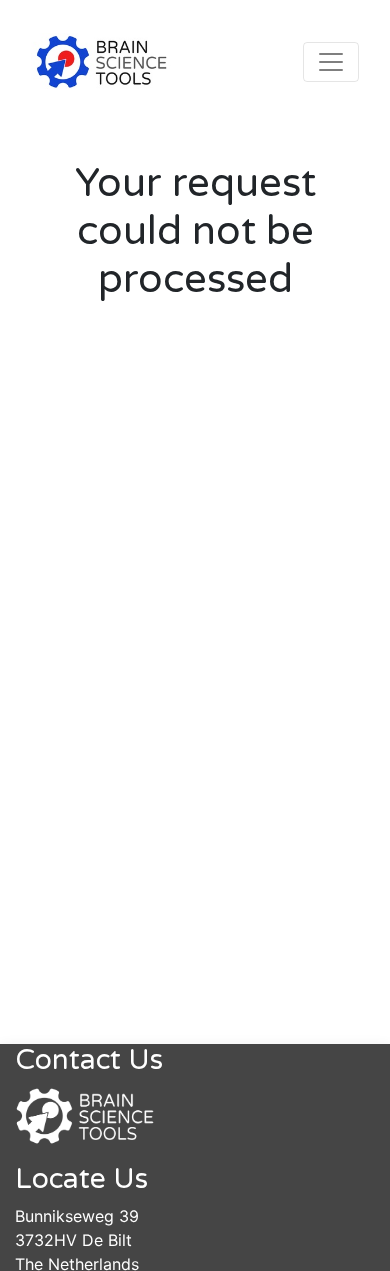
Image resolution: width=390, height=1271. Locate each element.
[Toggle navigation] (331, 62)
